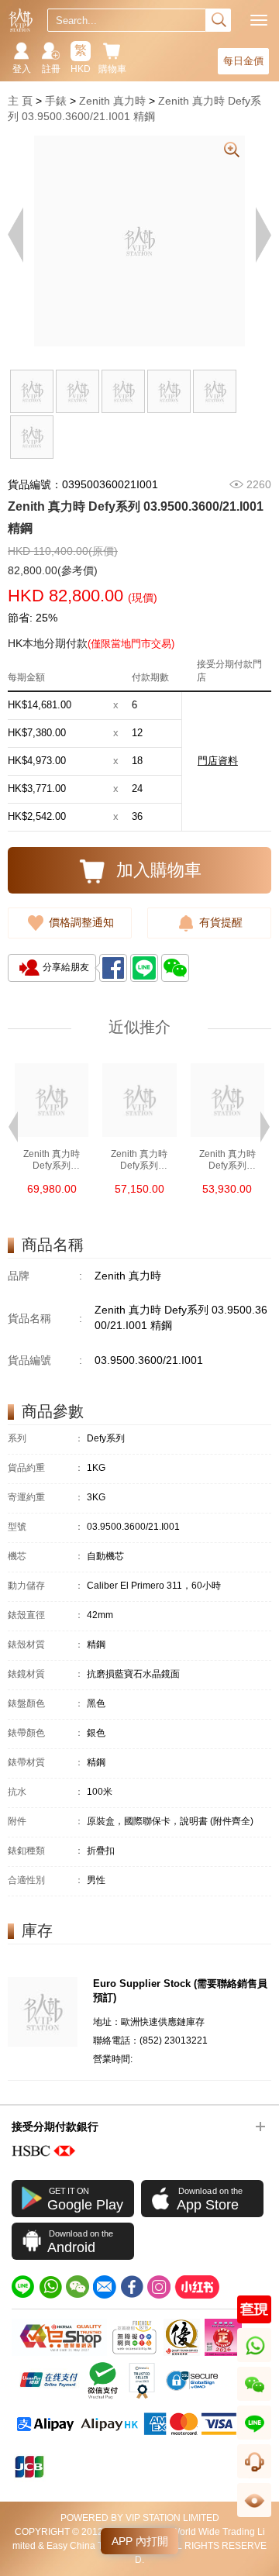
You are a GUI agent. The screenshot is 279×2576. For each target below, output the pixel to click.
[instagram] (159, 2287)
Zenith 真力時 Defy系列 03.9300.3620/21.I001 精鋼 (139, 1160)
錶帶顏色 (46, 1733)
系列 (46, 1439)
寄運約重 (46, 1498)
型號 (46, 1527)
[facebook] (132, 2287)
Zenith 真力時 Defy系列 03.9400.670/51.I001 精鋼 (227, 1160)
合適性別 (46, 1880)
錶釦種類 (46, 1851)
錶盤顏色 (46, 1704)
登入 (22, 69)
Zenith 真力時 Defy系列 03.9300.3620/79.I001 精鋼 (52, 1160)
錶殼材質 (46, 1645)
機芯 (46, 1557)
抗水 (46, 1792)
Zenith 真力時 (112, 101)
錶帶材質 (46, 1763)
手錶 (56, 101)
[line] (23, 2287)
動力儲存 (46, 1586)
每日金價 (243, 61)
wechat (255, 2400)
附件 (46, 1822)
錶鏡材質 (46, 1674)
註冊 (51, 69)
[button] (13, 1125)
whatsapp (255, 2362)
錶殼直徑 (46, 1615)
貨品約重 (46, 1468)
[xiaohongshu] (197, 2287)
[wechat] (77, 2287)
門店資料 (218, 761)
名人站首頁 (21, 20)
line (254, 2439)
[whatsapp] (50, 2287)
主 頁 (20, 101)
